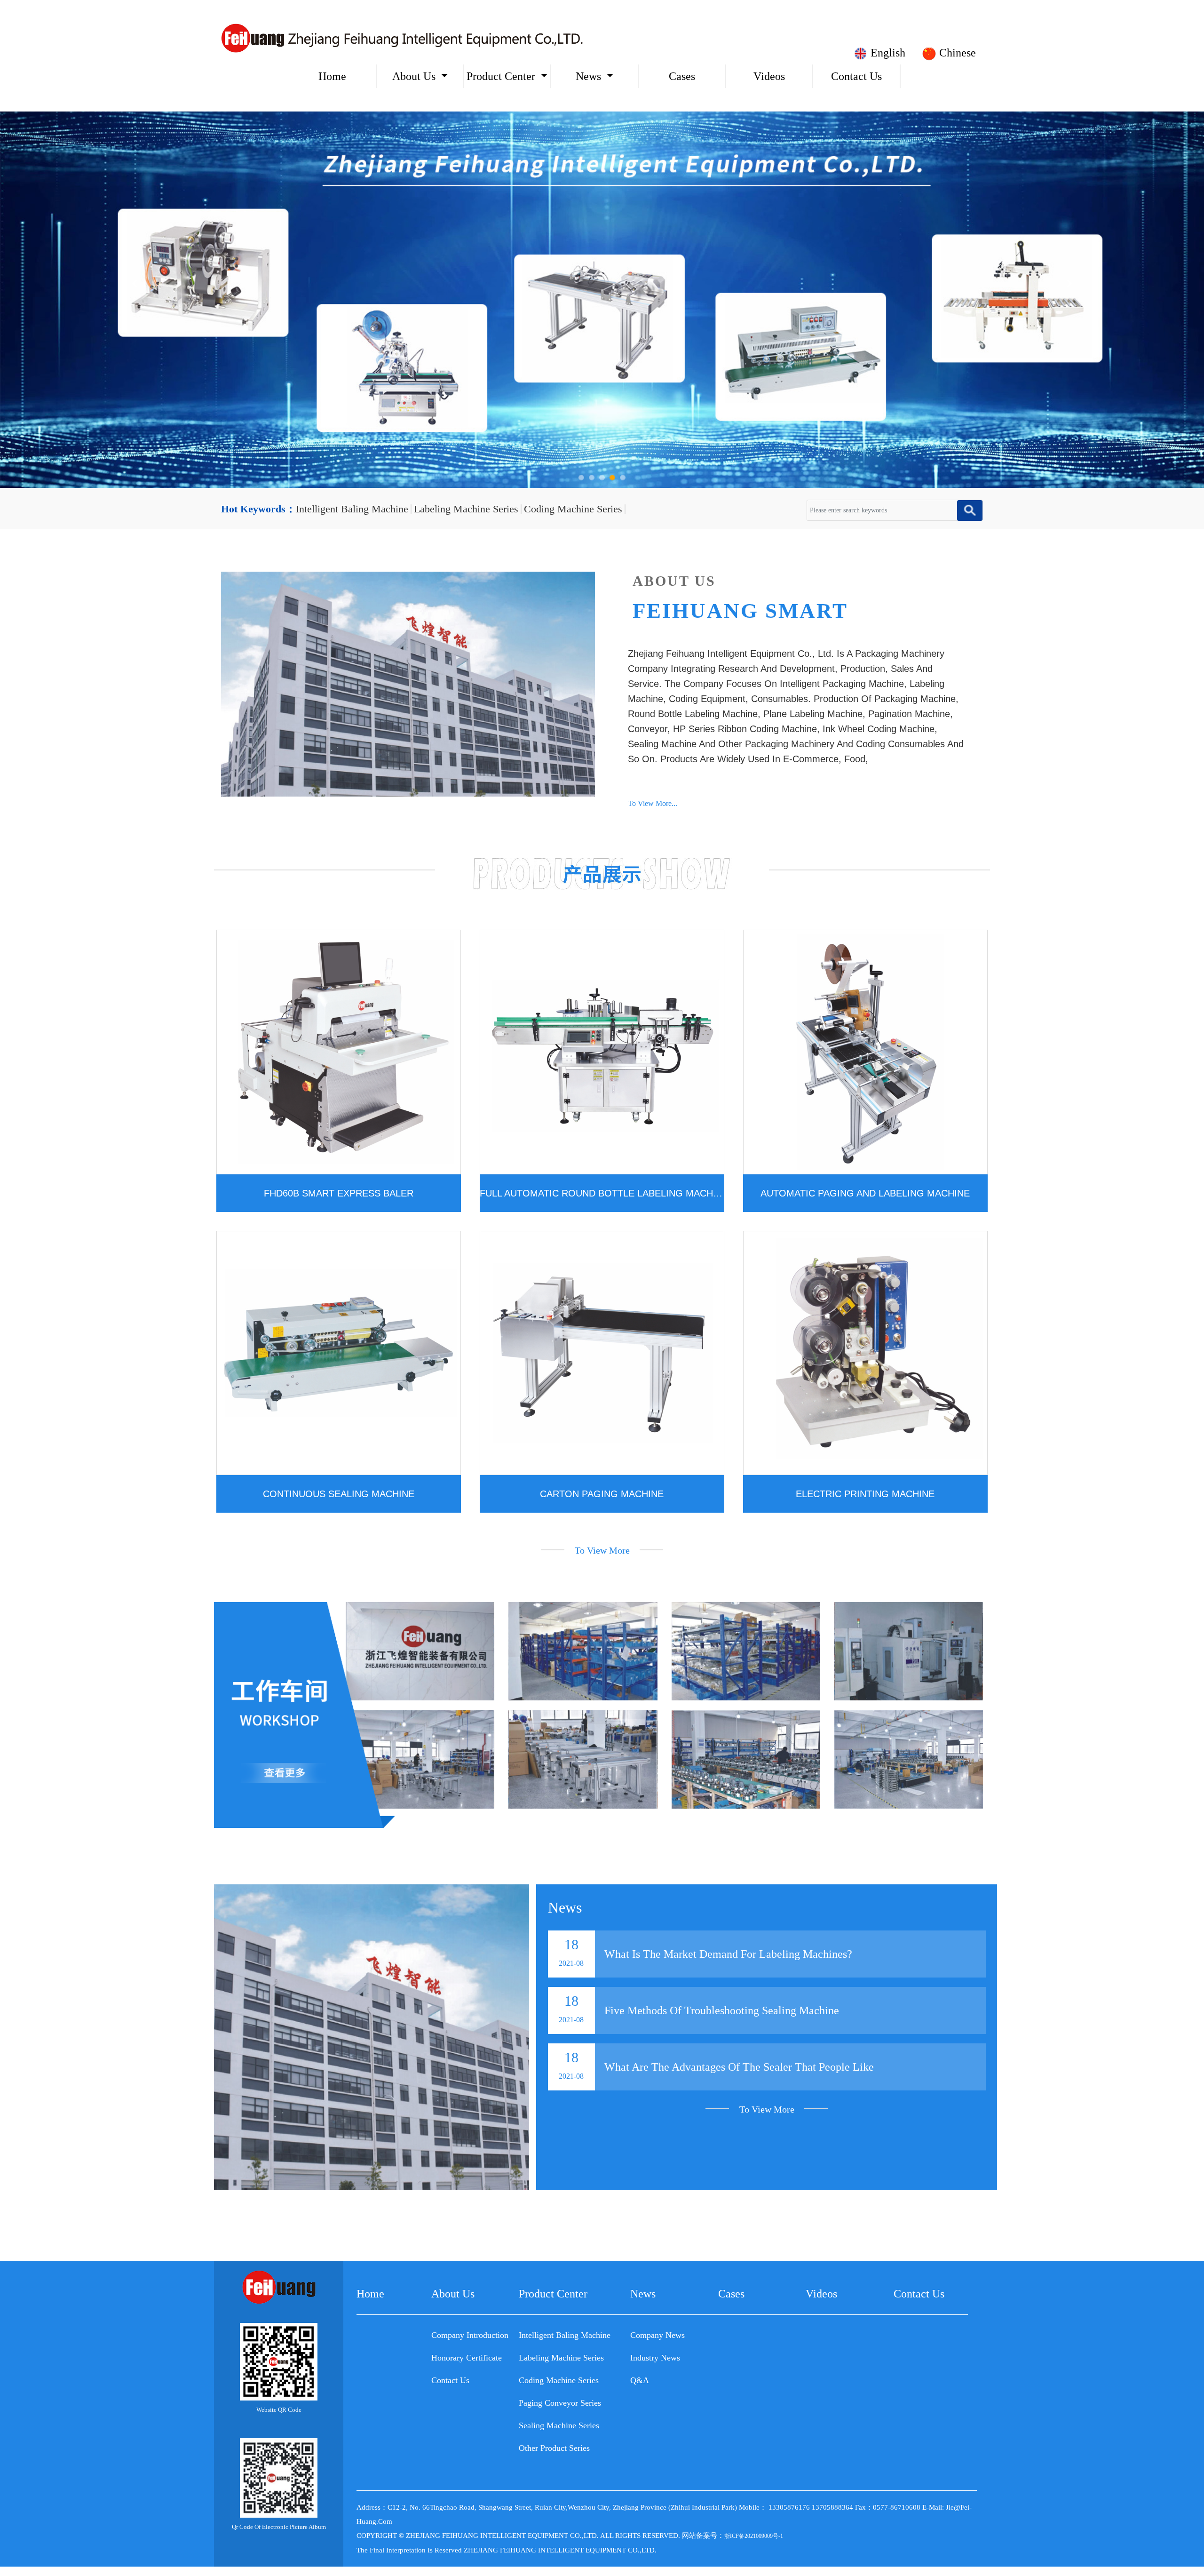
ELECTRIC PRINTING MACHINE (865, 1494)
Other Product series (554, 2448)
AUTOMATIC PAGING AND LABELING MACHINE (865, 1193)
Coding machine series (573, 509)
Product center (501, 76)
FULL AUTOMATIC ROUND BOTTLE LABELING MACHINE (602, 1193)
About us (414, 76)
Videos (769, 76)
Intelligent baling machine (352, 509)
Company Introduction (470, 2335)
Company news (657, 2335)
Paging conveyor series (560, 2403)
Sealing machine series (559, 2425)
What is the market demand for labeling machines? (728, 1954)
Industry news (655, 2358)
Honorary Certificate (467, 2358)
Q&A (640, 2380)
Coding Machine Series (559, 2380)
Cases (682, 76)
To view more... (653, 803)
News (588, 76)
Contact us (856, 76)
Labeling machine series (466, 509)
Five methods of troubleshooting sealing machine (722, 2010)
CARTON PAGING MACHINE (602, 1494)
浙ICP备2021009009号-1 (754, 2536)
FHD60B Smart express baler (339, 1193)
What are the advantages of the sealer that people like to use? (739, 2076)
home (332, 76)
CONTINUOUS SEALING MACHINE (339, 1494)
